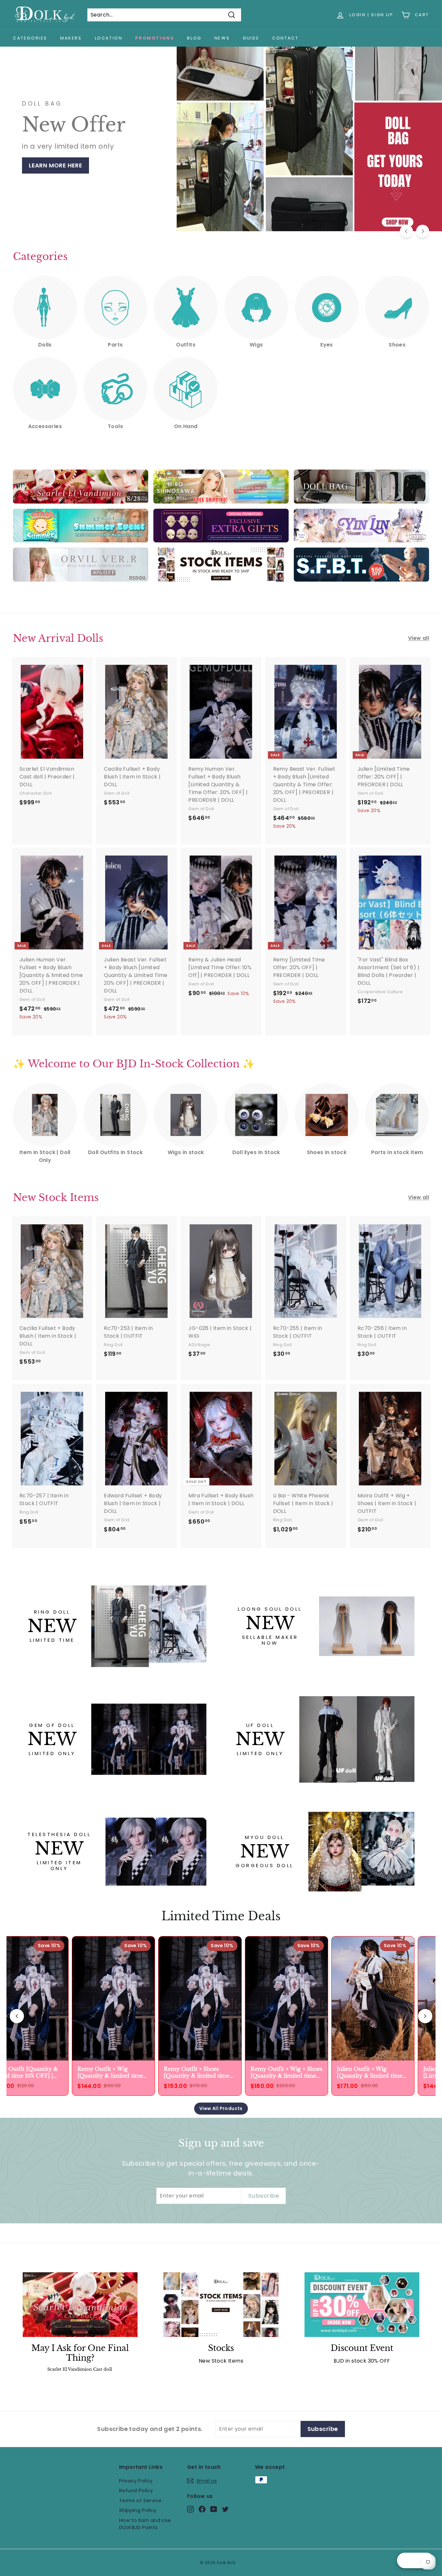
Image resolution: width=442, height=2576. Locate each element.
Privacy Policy (136, 2481)
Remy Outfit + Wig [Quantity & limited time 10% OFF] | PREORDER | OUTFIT (108, 2072)
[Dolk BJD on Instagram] (190, 2509)
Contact (285, 38)
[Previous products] (17, 2016)
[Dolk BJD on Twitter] (225, 2509)
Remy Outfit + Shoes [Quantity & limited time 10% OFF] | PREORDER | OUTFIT (194, 2072)
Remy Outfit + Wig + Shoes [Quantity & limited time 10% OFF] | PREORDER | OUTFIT (283, 2072)
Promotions (155, 38)
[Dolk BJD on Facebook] (202, 2509)
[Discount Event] (362, 2305)
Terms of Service (140, 2500)
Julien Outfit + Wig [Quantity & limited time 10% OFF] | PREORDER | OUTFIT (367, 2072)
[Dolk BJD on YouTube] (214, 2509)
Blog (194, 38)
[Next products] (425, 2016)
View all (419, 638)
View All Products (221, 2108)
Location (109, 38)
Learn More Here (54, 177)
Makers (71, 38)
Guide (251, 38)
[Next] (423, 231)
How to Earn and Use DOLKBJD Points (145, 2524)
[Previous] (406, 231)
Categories (30, 38)
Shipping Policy (138, 2510)
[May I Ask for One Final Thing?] (80, 2305)
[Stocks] (221, 2305)
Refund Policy (136, 2490)
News (222, 38)
